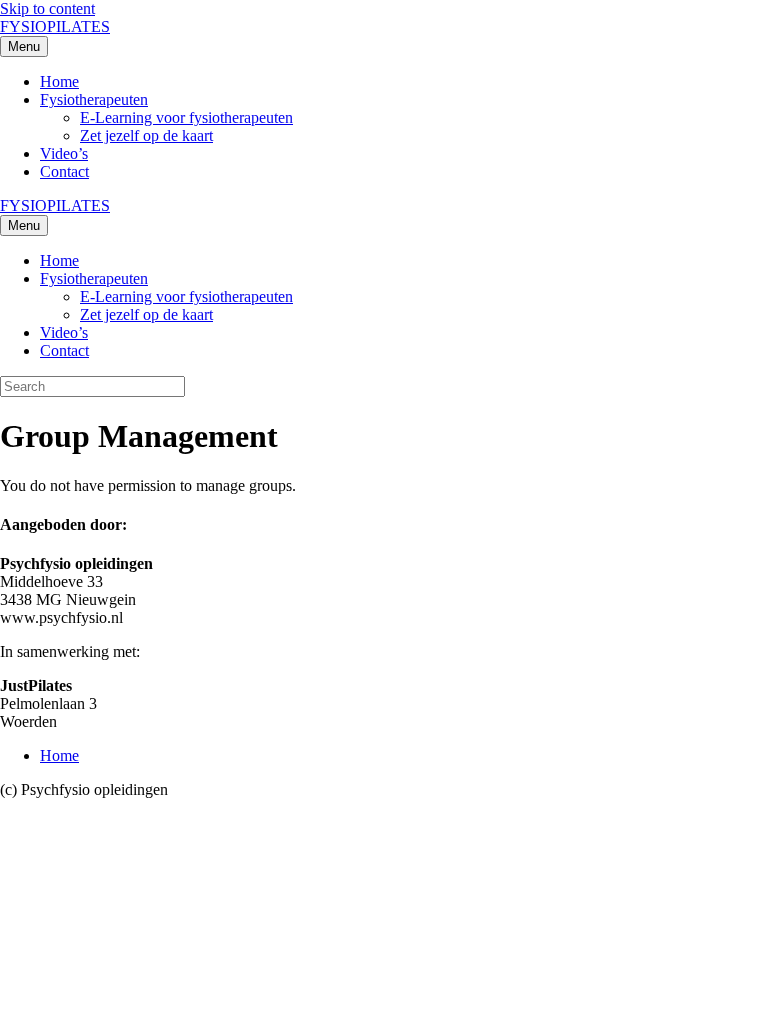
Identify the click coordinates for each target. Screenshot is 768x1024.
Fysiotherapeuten (94, 99)
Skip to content (47, 8)
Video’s (64, 153)
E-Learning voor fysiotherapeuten (186, 117)
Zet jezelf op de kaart (146, 135)
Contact (64, 171)
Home (59, 81)
